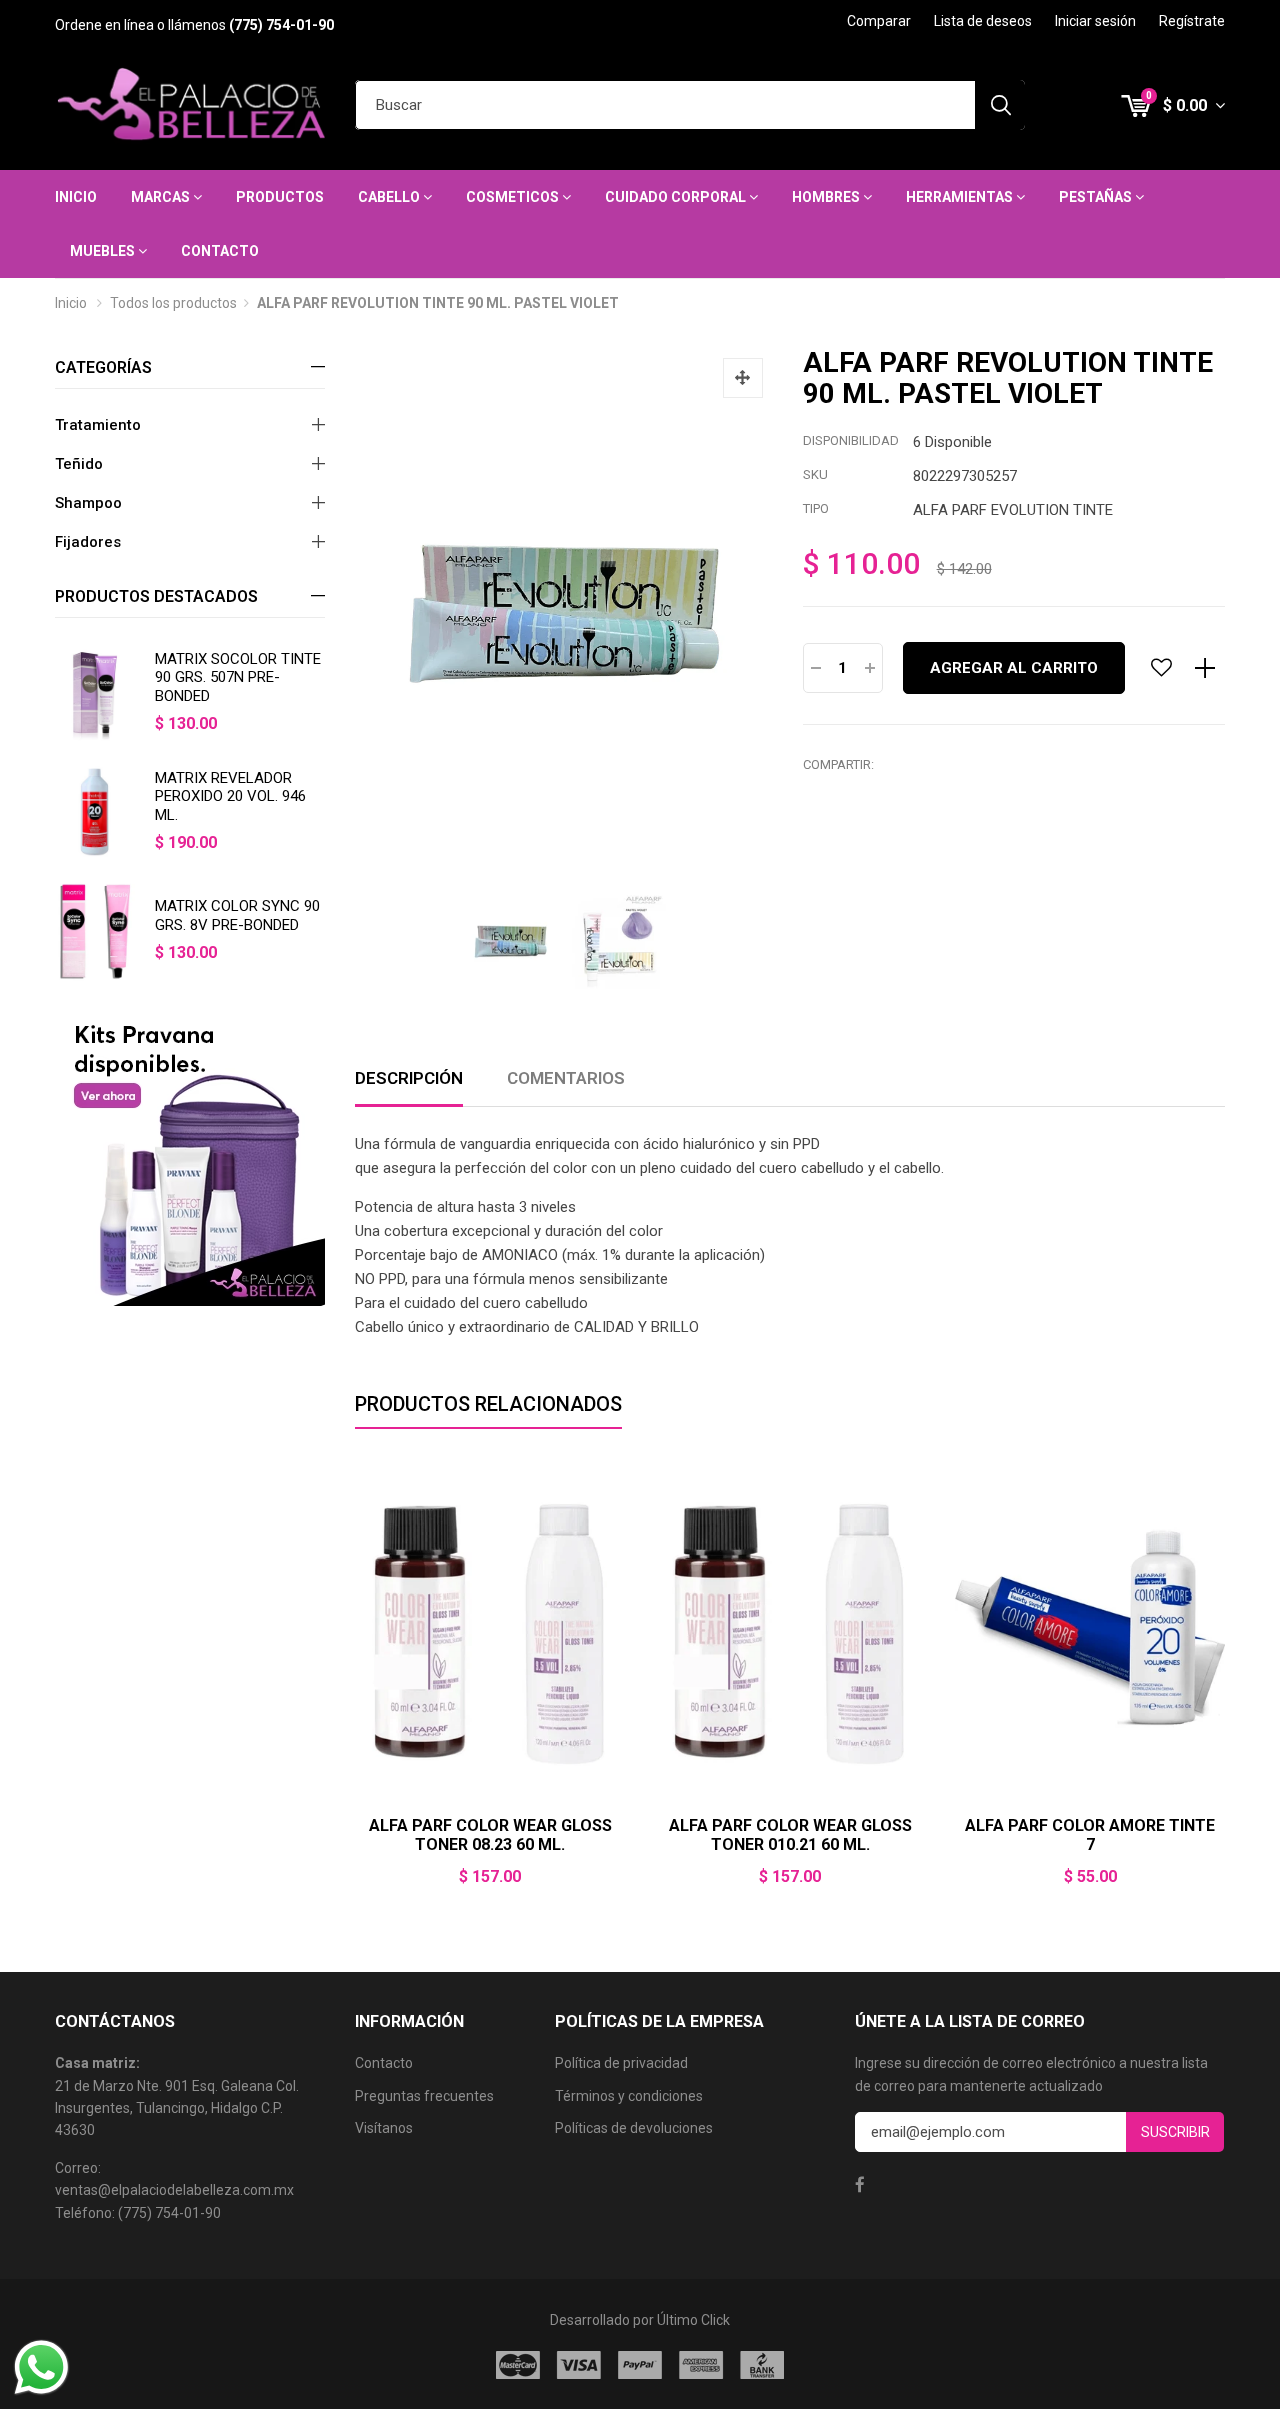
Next (1225, 1685)
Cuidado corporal (677, 197)
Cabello (390, 197)
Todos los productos (173, 303)
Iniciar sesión (1095, 21)
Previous (355, 1685)
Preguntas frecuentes (424, 2096)
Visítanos (384, 2128)
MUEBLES (104, 251)
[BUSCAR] (1000, 105)
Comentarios (566, 1078)
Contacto (220, 251)
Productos (280, 197)
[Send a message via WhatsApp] (41, 2367)
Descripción (409, 1078)
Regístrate (1192, 21)
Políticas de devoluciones (634, 2128)
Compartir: (838, 764)
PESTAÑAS (1097, 197)
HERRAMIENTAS (961, 197)
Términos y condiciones (629, 2096)
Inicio (76, 197)
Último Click (693, 2320)
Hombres (827, 197)
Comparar (879, 21)
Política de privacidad (621, 2063)
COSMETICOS (514, 197)
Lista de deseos (983, 21)
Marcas (162, 197)
